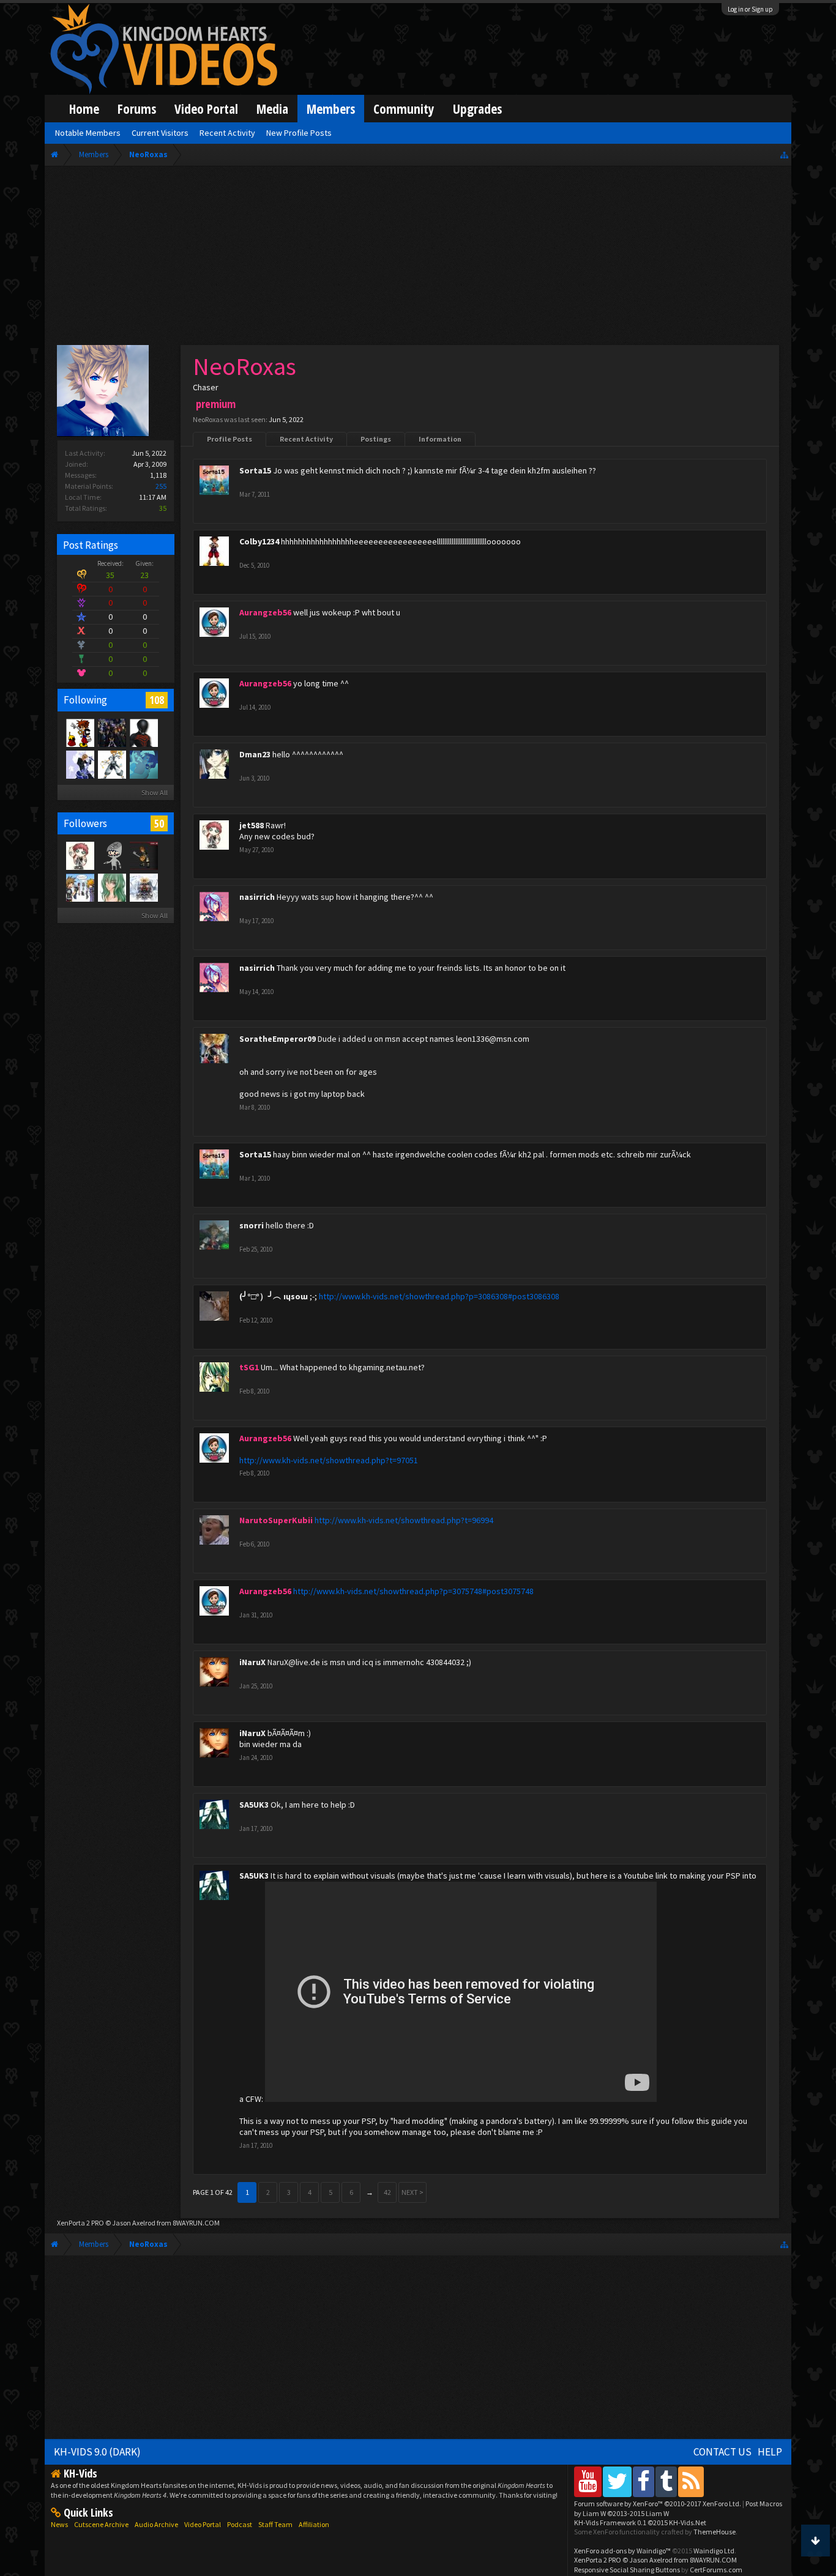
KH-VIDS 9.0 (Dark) (97, 2452)
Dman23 (255, 754)
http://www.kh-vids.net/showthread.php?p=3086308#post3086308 (439, 1296)
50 (159, 823)
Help (770, 2452)
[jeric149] (111, 732)
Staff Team (275, 2524)
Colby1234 (259, 541)
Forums (137, 109)
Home (84, 109)
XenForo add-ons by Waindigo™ (622, 2551)
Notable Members (88, 133)
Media (272, 109)
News (59, 2524)
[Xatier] (111, 887)
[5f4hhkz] (111, 764)
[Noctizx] (80, 887)
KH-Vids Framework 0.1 (640, 2522)
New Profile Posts (299, 133)
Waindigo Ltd (714, 2551)
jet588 (252, 825)
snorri (252, 1225)
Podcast (240, 2524)
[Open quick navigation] (784, 154)
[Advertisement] (418, 258)
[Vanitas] (143, 732)
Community (404, 109)
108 (157, 700)
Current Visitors (160, 133)
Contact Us (722, 2452)
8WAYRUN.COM (196, 2223)
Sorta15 (255, 470)
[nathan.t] (80, 764)
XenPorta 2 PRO (80, 2223)
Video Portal (206, 109)
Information (440, 439)
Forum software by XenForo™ (658, 2504)
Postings (376, 439)
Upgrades (477, 109)
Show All (155, 792)
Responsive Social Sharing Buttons (627, 2570)
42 (387, 2192)
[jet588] (80, 855)
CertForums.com (716, 2570)
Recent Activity (306, 439)
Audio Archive (156, 2524)
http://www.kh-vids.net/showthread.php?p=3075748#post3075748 (413, 1591)
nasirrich (257, 897)
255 (161, 486)
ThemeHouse (715, 2532)
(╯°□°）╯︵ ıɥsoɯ (274, 1296)
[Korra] (143, 764)
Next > (412, 2192)
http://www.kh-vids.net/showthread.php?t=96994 (404, 1520)
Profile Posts (230, 439)
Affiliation (314, 2524)
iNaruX (252, 1662)
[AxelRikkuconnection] (143, 887)
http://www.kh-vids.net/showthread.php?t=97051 (329, 1460)
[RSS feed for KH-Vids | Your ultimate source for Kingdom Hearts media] (691, 2481)
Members (331, 109)
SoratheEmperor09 (278, 1039)
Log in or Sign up (750, 9)
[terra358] (111, 855)
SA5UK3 (254, 1805)
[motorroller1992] (143, 855)
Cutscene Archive (101, 2524)
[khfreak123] (80, 732)
